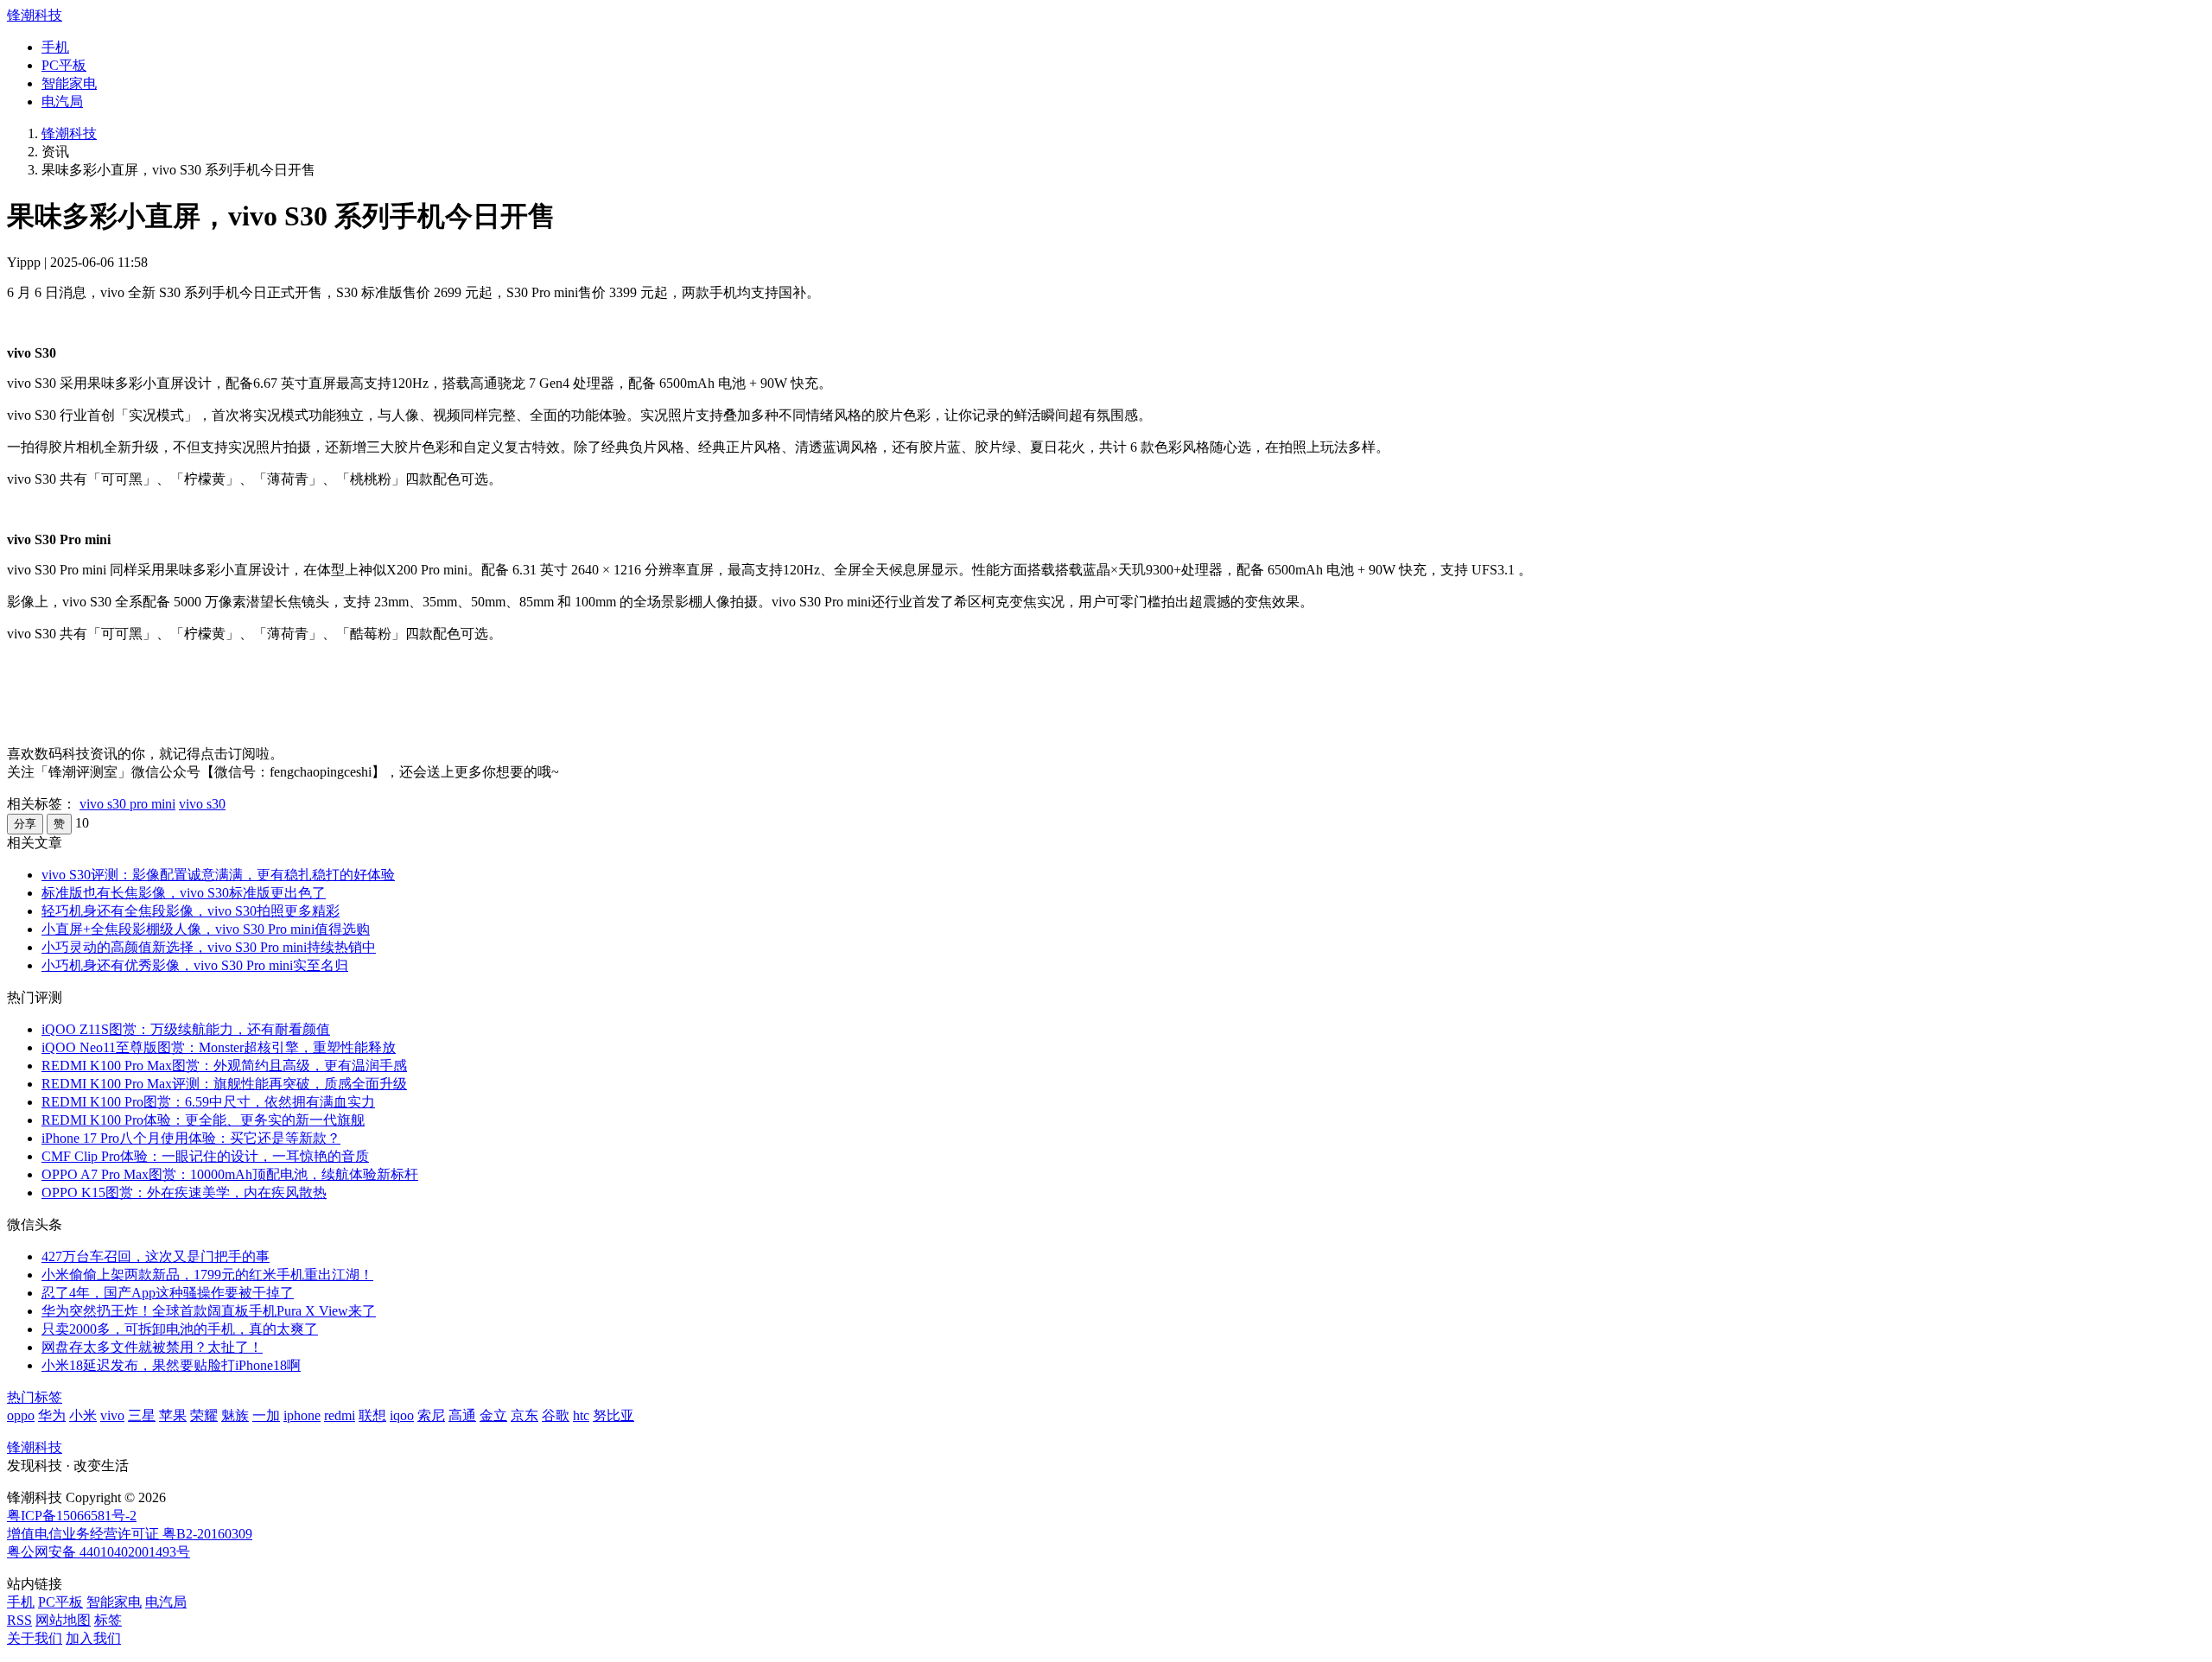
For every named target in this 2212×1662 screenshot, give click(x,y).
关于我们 (35, 1638)
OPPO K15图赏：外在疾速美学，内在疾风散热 (184, 1193)
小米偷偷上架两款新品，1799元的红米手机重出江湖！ (207, 1275)
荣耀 (204, 1415)
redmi (340, 1415)
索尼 (431, 1415)
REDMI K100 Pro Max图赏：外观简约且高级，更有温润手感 (224, 1066)
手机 (55, 47)
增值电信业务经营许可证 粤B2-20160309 (130, 1534)
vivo (112, 1415)
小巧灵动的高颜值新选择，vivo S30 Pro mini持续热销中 (209, 947)
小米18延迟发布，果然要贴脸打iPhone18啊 (171, 1365)
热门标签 (35, 1397)
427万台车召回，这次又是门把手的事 (156, 1256)
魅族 (235, 1415)
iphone (302, 1415)
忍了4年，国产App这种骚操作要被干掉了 (168, 1293)
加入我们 (93, 1638)
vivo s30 (202, 804)
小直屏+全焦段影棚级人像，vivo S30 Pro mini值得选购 (206, 929)
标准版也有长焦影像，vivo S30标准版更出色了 (184, 893)
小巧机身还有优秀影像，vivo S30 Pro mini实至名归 (195, 965)
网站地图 (63, 1620)
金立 (493, 1415)
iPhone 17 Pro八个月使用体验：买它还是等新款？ (191, 1138)
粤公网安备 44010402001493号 (99, 1552)
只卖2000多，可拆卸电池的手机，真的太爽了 (180, 1329)
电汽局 (62, 101)
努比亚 (613, 1415)
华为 (52, 1415)
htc (581, 1415)
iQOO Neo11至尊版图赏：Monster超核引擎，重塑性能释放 (219, 1047)
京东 (524, 1415)
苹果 (173, 1415)
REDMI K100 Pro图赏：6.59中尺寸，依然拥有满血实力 (208, 1102)
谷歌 (556, 1415)
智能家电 (69, 83)
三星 (142, 1415)
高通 (462, 1415)
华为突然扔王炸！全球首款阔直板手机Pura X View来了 (209, 1311)
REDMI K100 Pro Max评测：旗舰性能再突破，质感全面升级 (224, 1084)
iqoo (402, 1415)
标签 (108, 1620)
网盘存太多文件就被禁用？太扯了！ (152, 1347)
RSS (19, 1620)
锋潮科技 (35, 15)
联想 (372, 1415)
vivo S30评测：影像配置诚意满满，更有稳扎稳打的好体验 (218, 875)
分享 (25, 824)
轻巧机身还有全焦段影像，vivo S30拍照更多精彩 (191, 911)
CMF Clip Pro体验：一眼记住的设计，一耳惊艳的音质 (205, 1156)
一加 (266, 1415)
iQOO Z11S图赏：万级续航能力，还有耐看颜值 (186, 1029)
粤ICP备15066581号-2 (72, 1516)
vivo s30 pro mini (127, 804)
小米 (83, 1415)
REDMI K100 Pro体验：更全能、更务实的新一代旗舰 (203, 1120)
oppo (21, 1415)
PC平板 (64, 65)
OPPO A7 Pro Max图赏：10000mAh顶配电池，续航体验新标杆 (230, 1174)
